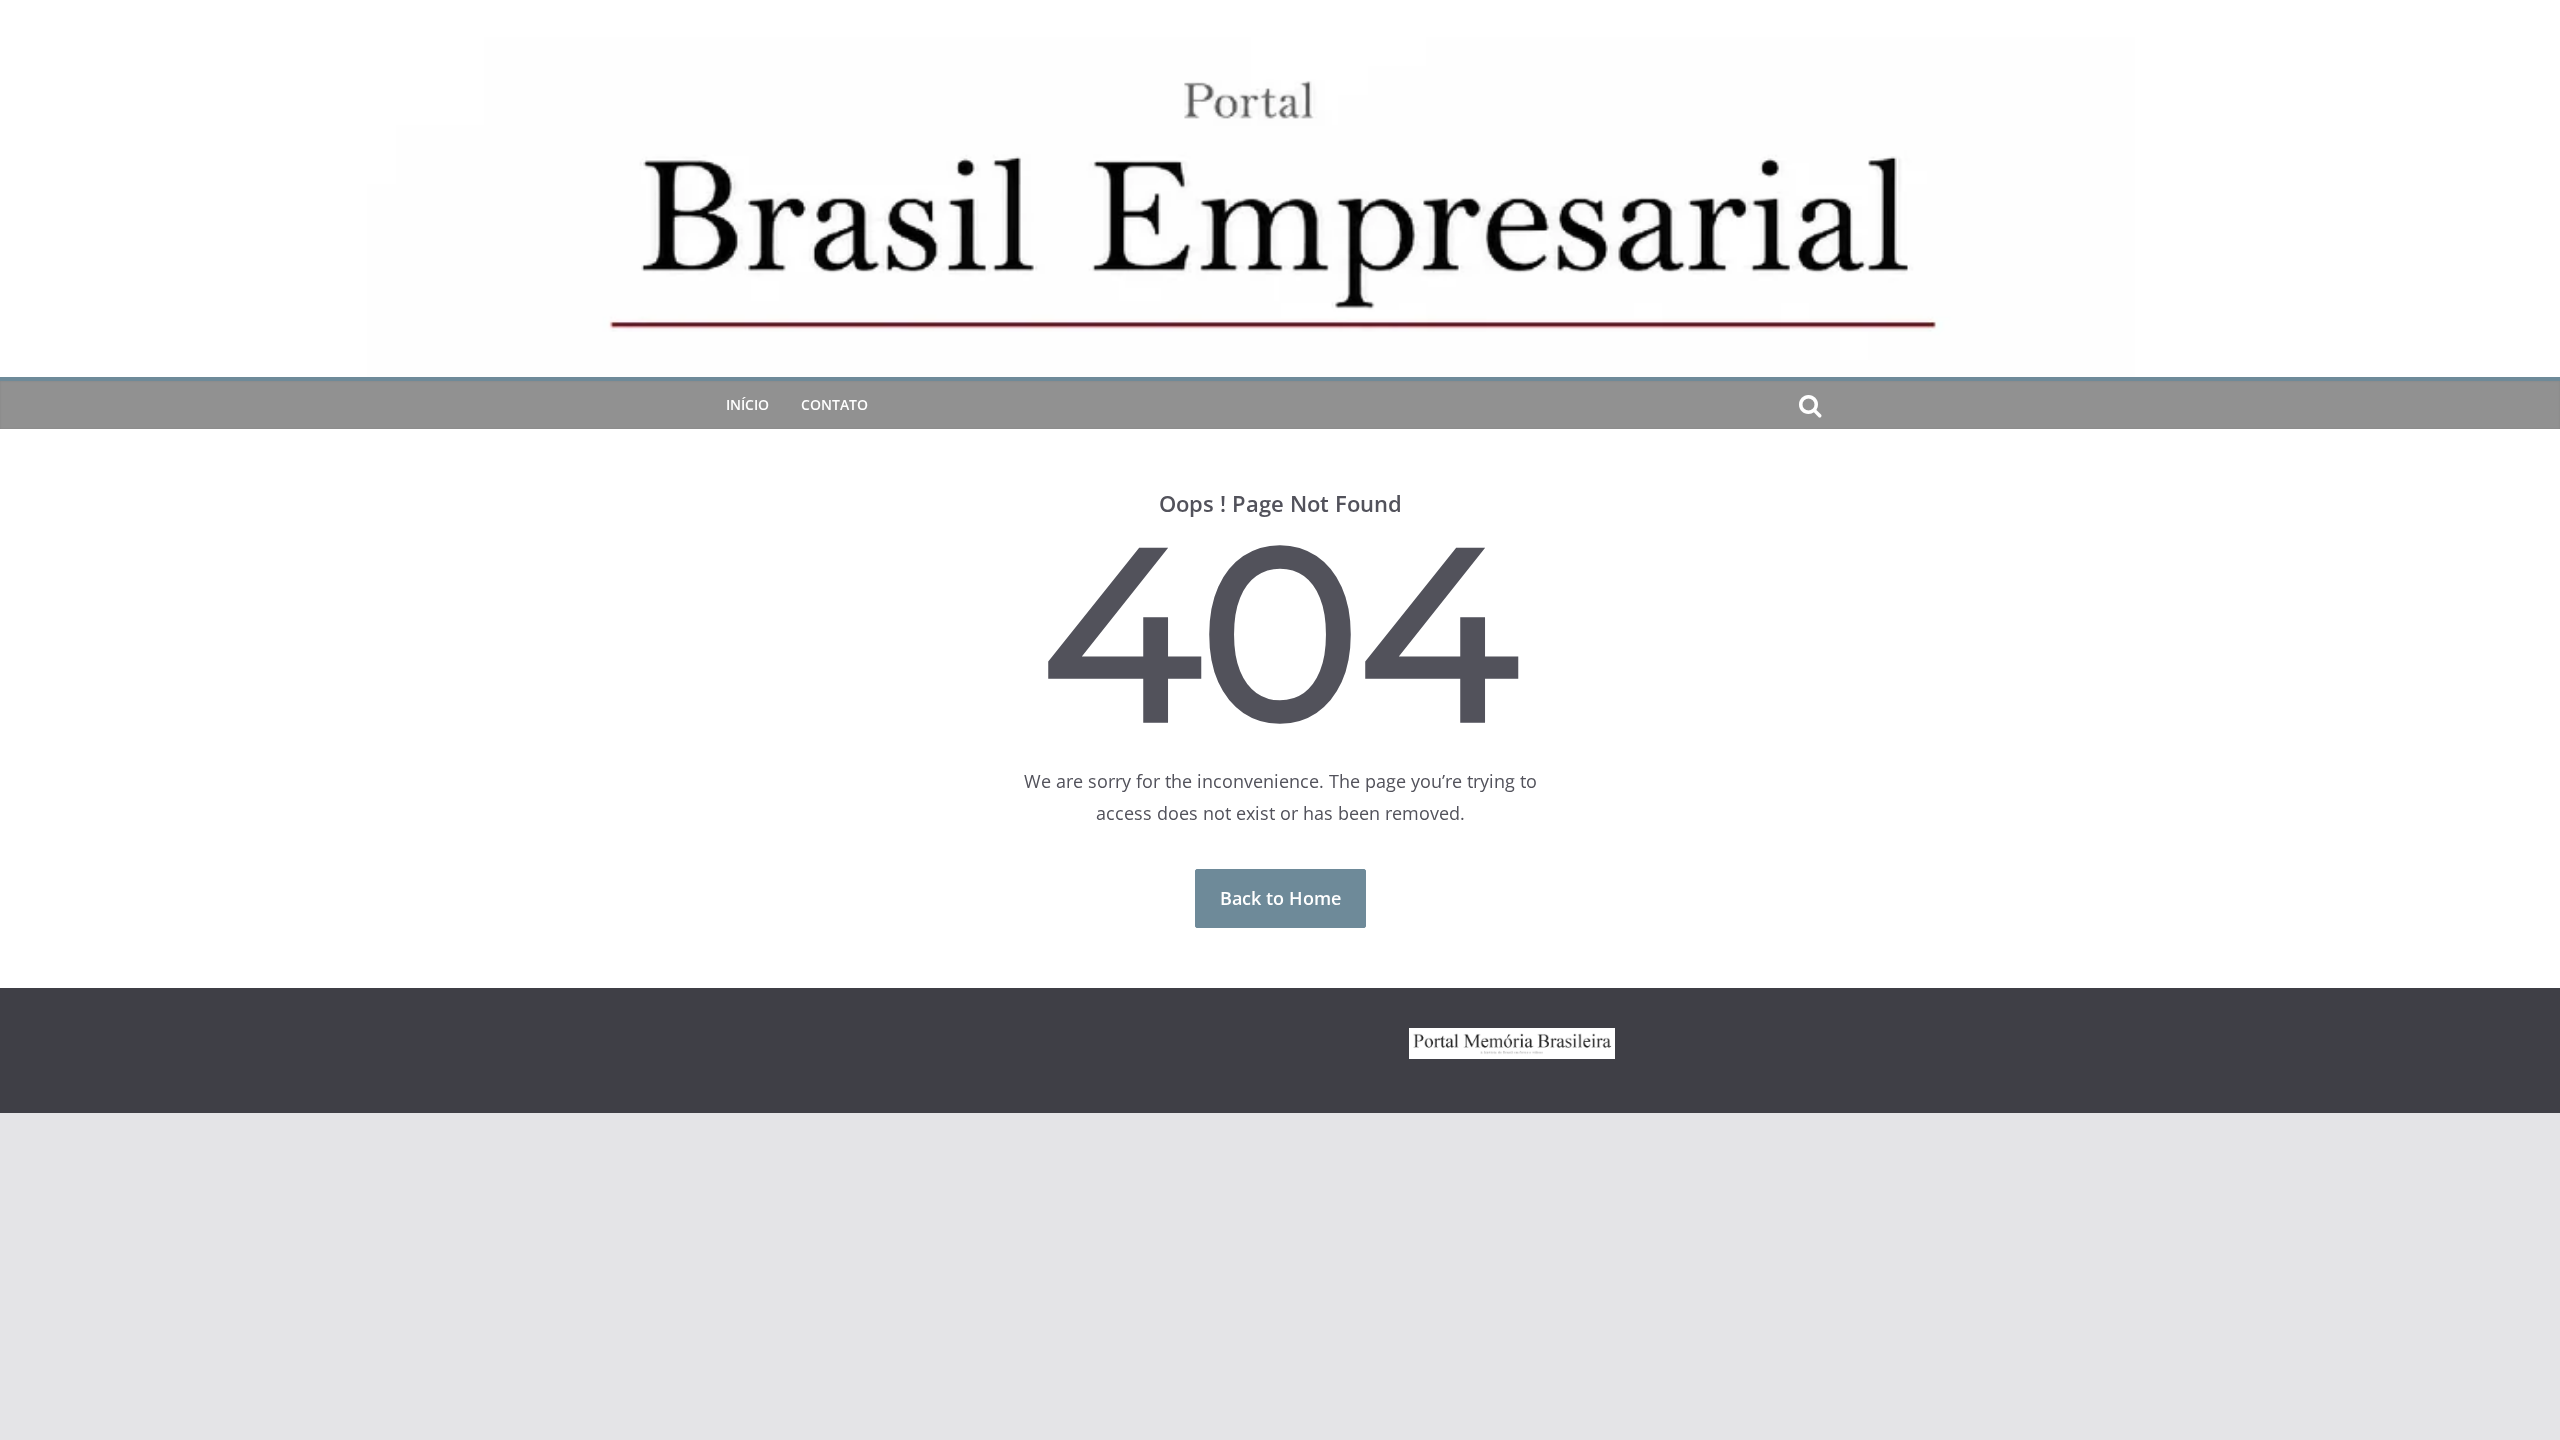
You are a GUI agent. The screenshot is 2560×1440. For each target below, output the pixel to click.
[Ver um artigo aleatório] (1842, 405)
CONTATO (834, 404)
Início (747, 404)
